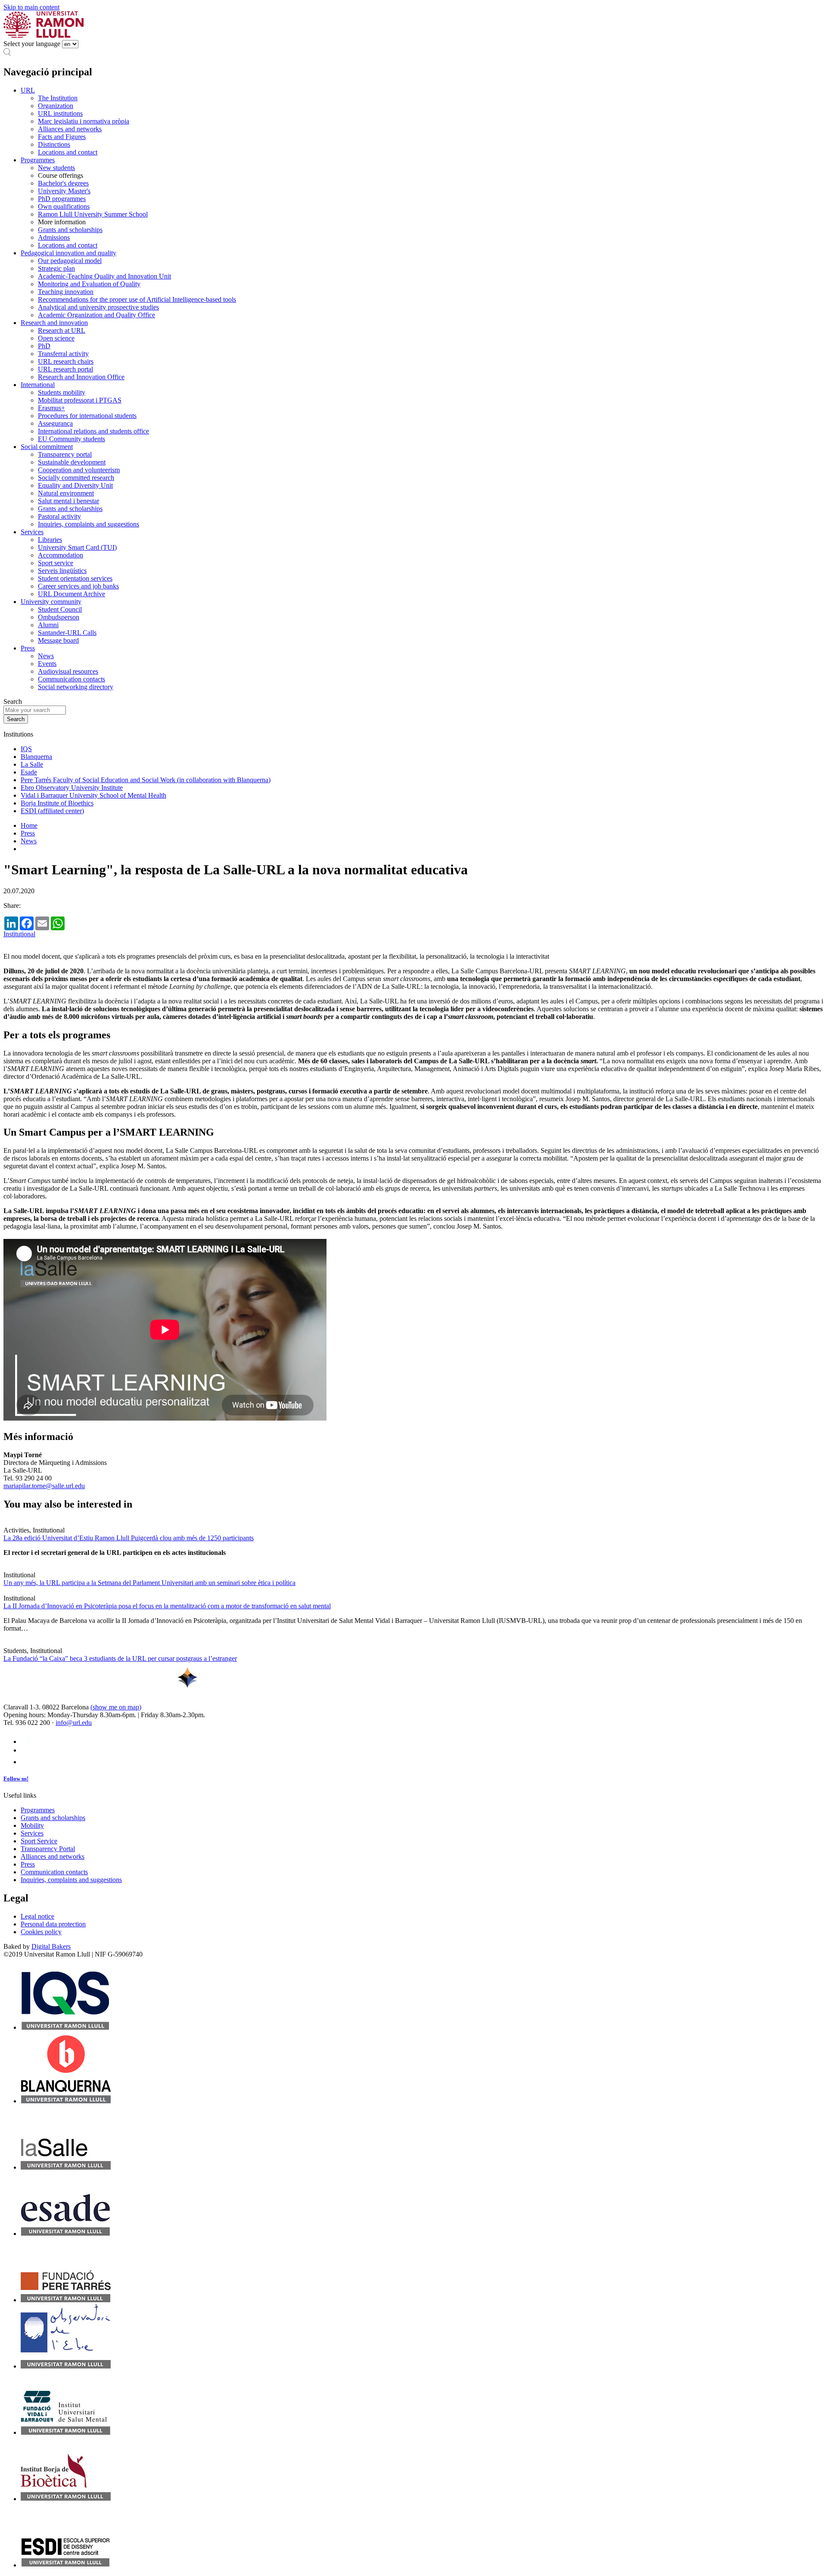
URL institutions (60, 113)
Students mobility (62, 392)
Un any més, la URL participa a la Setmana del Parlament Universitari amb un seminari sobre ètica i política (149, 1583)
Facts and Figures (62, 137)
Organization (56, 106)
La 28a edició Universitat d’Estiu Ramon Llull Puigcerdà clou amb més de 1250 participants (129, 1538)
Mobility (32, 1825)
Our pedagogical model (70, 261)
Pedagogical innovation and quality (68, 253)
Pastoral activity (59, 516)
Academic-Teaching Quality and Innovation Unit (104, 276)
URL (28, 90)
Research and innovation (54, 323)
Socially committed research (76, 478)
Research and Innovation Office (81, 377)
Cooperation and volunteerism (79, 470)
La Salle (32, 764)
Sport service (56, 563)
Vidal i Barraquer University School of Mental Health (93, 795)
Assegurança (55, 423)
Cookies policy (41, 1932)
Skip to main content (31, 7)
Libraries (50, 540)
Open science (56, 338)
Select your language (32, 44)
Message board (58, 640)
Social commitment (47, 447)
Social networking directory (76, 687)
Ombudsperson (59, 617)
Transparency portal (65, 454)
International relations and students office (93, 431)
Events (47, 664)
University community (51, 602)
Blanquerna (36, 757)
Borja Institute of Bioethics (57, 803)
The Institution (58, 98)
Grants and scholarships (70, 230)
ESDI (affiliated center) (52, 811)
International (38, 385)
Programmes (38, 160)
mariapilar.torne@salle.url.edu (44, 1486)
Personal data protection (53, 1924)
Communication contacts (72, 679)
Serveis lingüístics (62, 571)
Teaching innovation (66, 292)
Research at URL (62, 330)
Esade (29, 772)
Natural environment (66, 493)
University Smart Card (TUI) (77, 547)
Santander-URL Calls (67, 633)
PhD (44, 346)
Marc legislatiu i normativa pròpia (84, 121)
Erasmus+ (51, 408)
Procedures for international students (87, 416)
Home (29, 825)
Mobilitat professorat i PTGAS (80, 400)
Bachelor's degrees (63, 183)
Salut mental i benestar (68, 501)
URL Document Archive (72, 594)
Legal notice (37, 1916)
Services (32, 532)
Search (13, 701)
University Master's (64, 191)
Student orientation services (75, 578)
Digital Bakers (51, 1946)
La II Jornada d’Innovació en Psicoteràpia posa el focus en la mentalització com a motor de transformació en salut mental (167, 1606)
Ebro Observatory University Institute (72, 788)
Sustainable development (72, 462)
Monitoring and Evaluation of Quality (89, 284)
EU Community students (72, 439)
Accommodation (61, 555)
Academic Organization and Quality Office (96, 315)
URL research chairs (66, 361)
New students (56, 168)
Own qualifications (64, 206)
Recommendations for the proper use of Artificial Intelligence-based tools (137, 299)
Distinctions (54, 144)
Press (28, 648)
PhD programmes (62, 199)
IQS (26, 749)
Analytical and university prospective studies (98, 307)
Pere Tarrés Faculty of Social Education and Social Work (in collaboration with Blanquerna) (146, 780)
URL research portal (65, 369)
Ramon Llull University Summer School (93, 214)
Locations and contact (68, 152)
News (46, 656)
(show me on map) (116, 1707)
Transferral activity (63, 354)
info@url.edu (74, 1723)
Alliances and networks (70, 129)
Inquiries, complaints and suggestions (89, 524)
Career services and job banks (78, 586)
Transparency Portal (48, 1849)
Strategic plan (56, 268)
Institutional (19, 934)
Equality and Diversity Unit (75, 485)
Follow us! (16, 1779)
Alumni (48, 625)
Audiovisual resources (68, 671)
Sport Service (39, 1841)
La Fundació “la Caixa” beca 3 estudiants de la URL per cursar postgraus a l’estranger (120, 1658)
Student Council (60, 609)
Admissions (54, 237)
